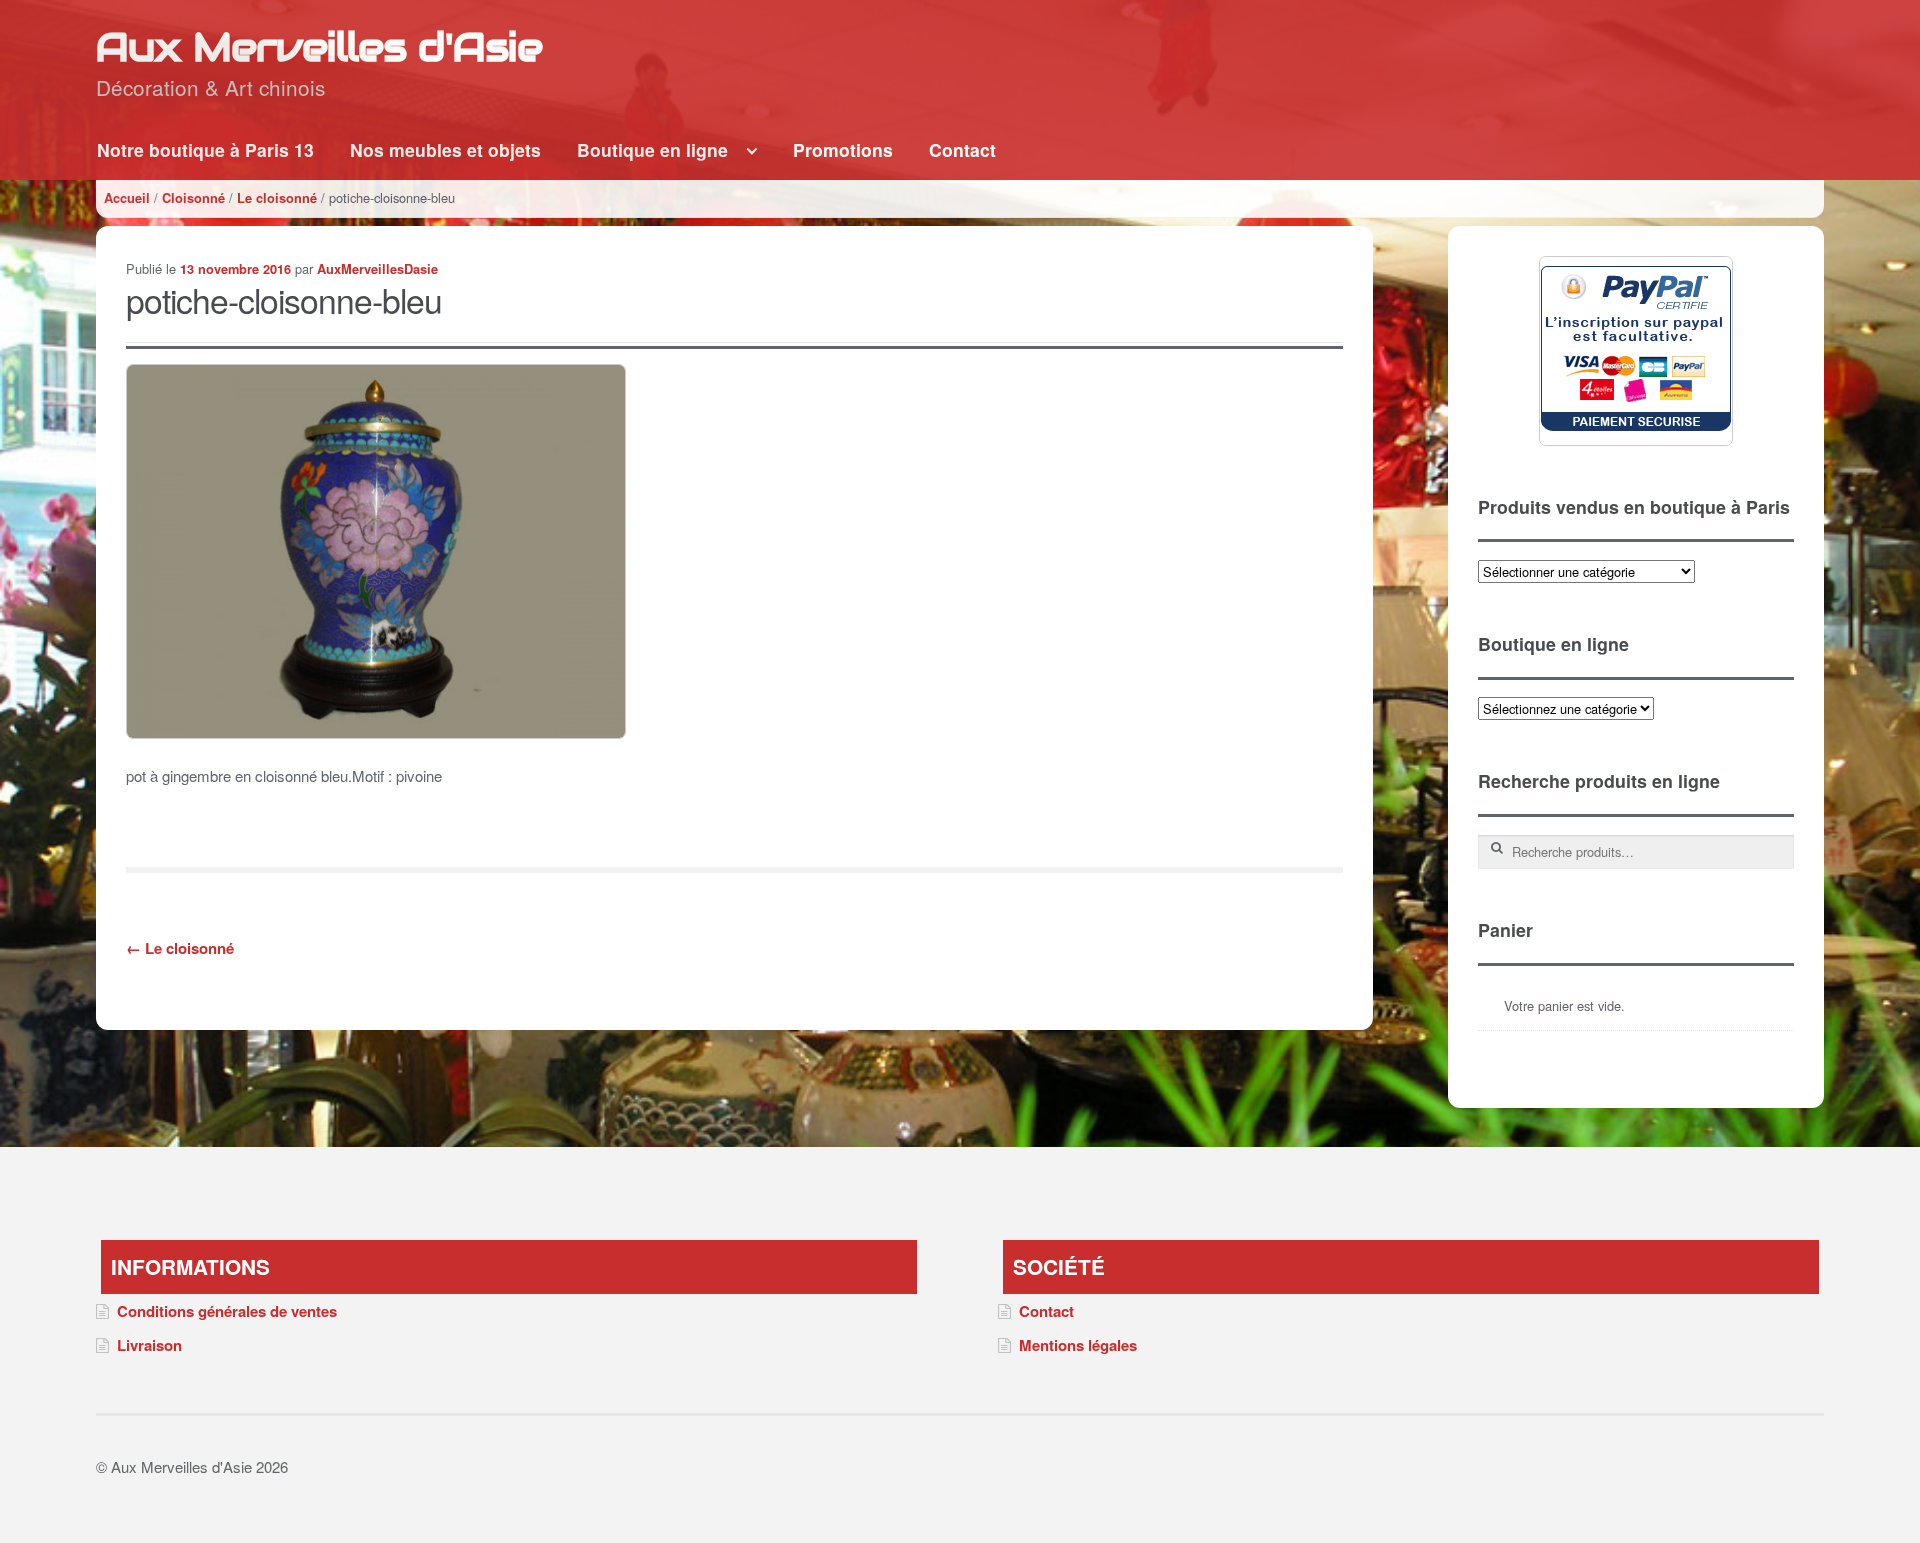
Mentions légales (1078, 1345)
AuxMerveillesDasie (377, 269)
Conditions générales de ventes (227, 1311)
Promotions (843, 149)
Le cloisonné (277, 198)
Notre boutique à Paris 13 (205, 149)
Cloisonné (193, 198)
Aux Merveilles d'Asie (319, 46)
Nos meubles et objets (445, 149)
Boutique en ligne (652, 149)
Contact (962, 149)
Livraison (149, 1345)
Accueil (127, 198)
